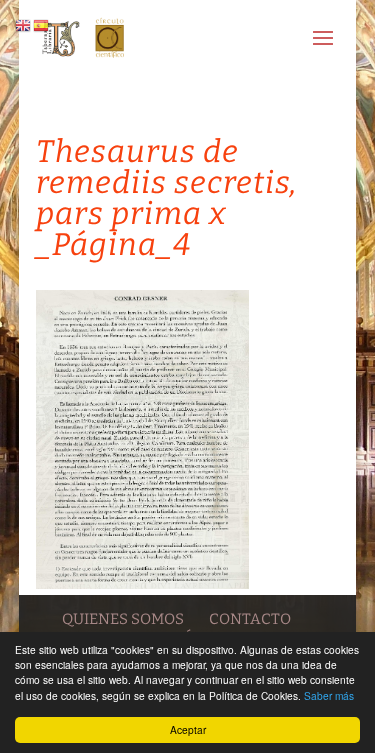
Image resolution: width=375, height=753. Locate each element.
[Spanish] (42, 24)
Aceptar (188, 729)
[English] (24, 24)
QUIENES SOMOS (123, 619)
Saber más (329, 695)
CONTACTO (250, 619)
